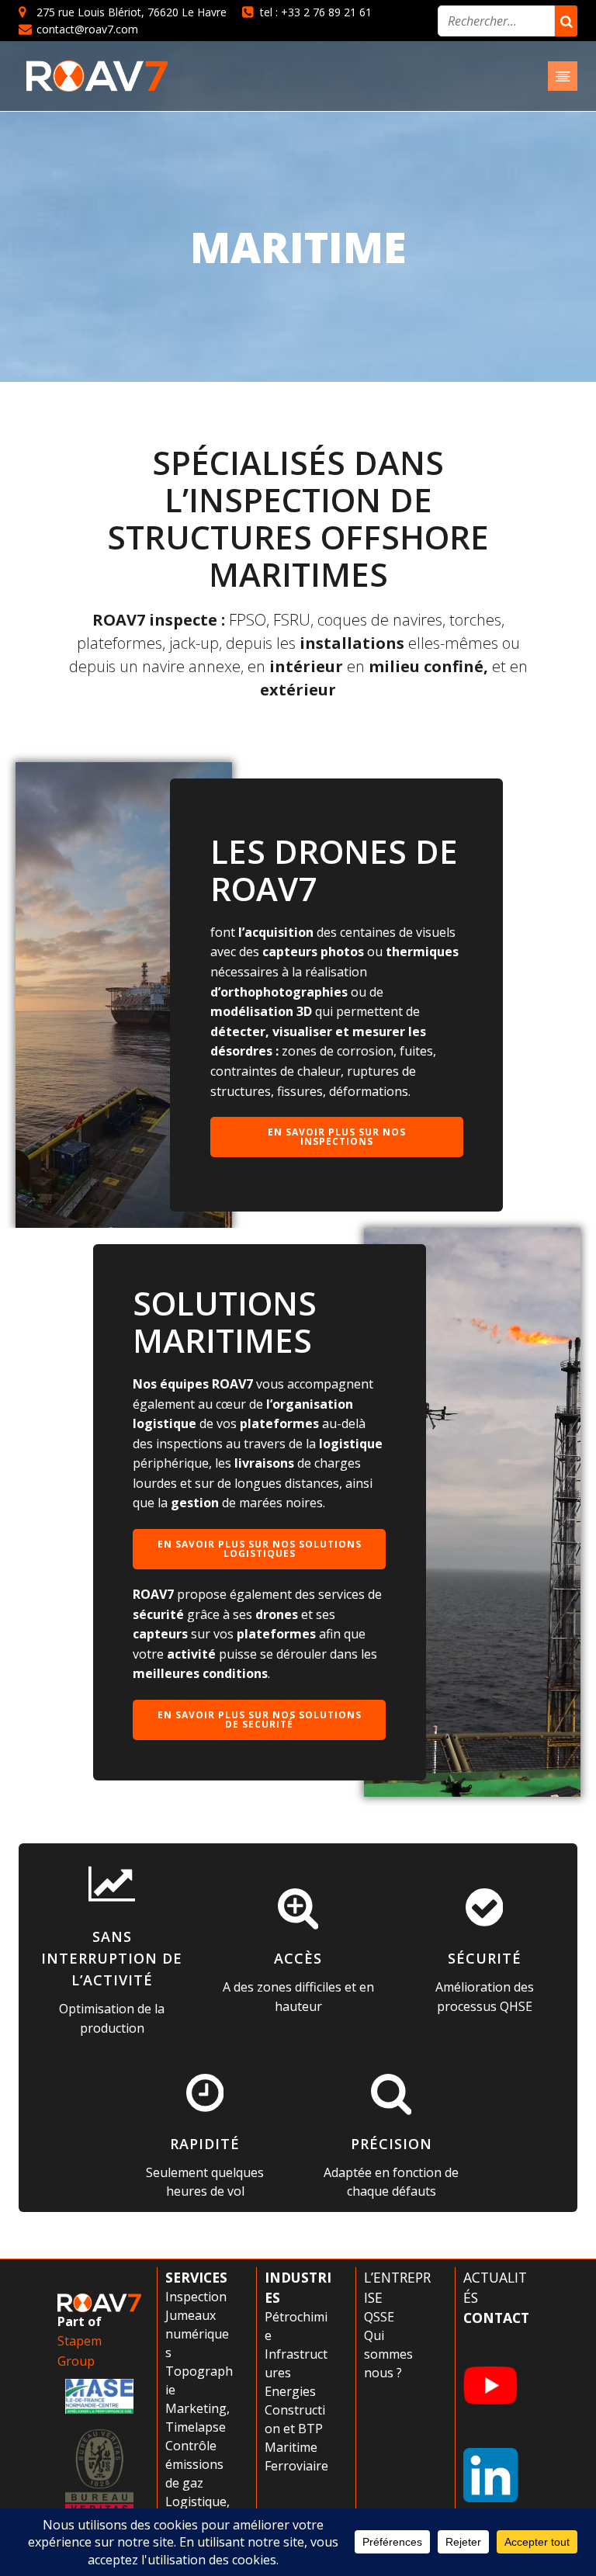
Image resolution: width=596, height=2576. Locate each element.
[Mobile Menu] (563, 76)
